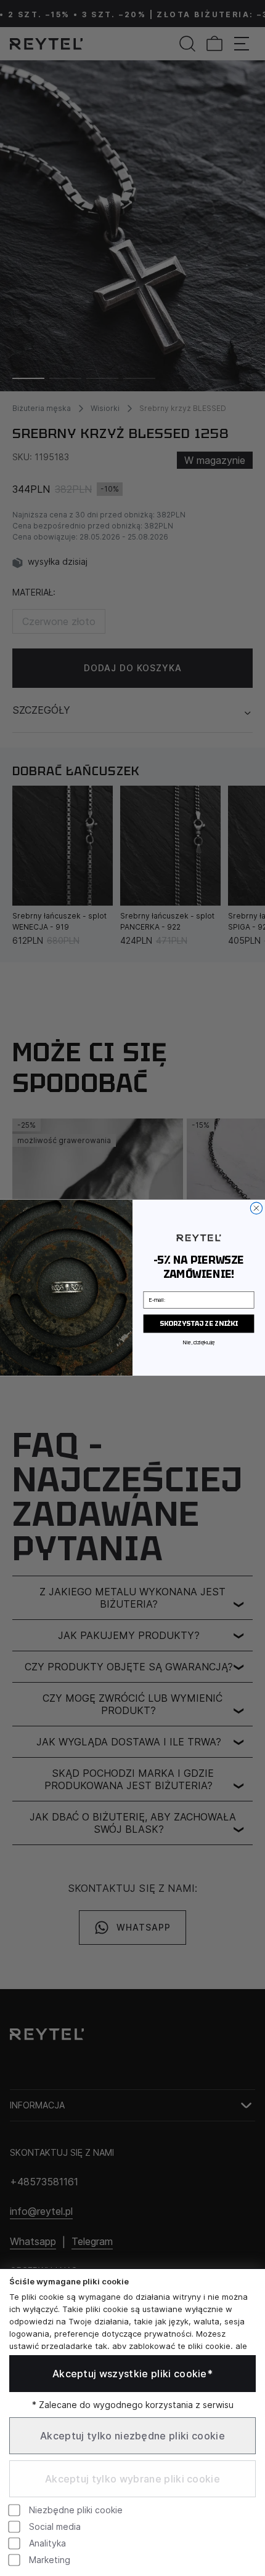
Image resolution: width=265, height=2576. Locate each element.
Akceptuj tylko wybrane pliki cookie (132, 2479)
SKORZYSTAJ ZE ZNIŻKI (199, 1324)
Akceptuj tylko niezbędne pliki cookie (132, 2436)
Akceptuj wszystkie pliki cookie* (132, 2374)
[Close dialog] (256, 1209)
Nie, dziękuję (199, 1343)
